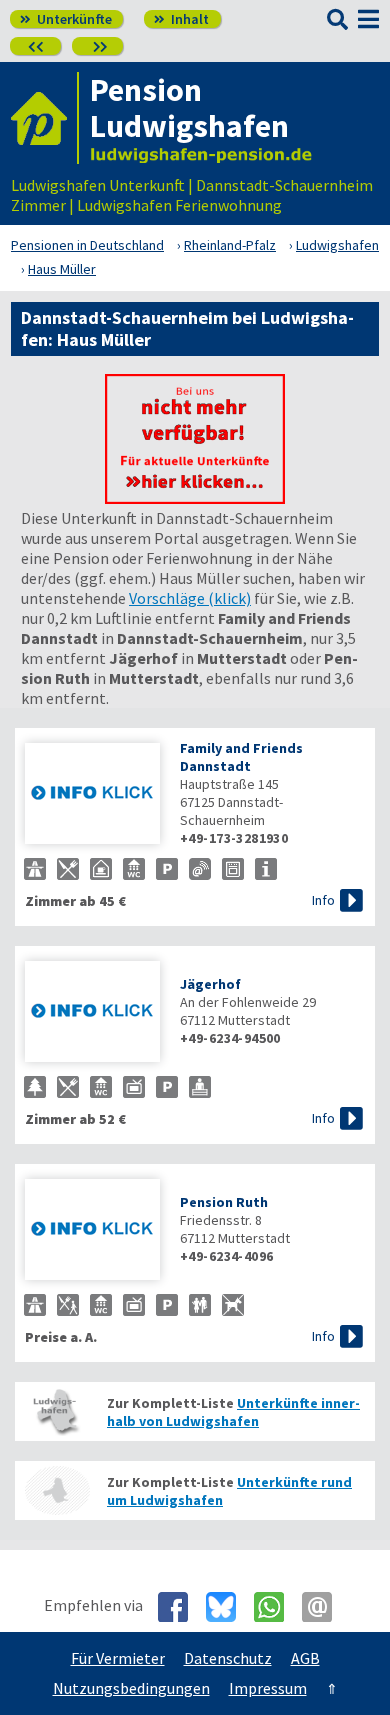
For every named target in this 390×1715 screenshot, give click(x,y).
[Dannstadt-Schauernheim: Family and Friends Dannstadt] (92, 795)
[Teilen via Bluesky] (228, 1607)
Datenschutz (228, 1658)
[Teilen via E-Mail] (324, 1607)
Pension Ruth (224, 1202)
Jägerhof (210, 984)
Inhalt (181, 19)
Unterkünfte (66, 19)
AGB (305, 1658)
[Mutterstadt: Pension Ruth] (92, 1231)
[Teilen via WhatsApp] (276, 1607)
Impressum (268, 1688)
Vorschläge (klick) (190, 598)
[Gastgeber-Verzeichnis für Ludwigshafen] (45, 118)
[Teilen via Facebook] (180, 1607)
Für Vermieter (118, 1658)
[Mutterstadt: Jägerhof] (92, 1013)
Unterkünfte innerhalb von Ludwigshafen (233, 1412)
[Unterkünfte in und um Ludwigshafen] (195, 498)
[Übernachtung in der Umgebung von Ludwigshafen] (57, 1490)
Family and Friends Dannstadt (241, 757)
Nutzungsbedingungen (131, 1688)
